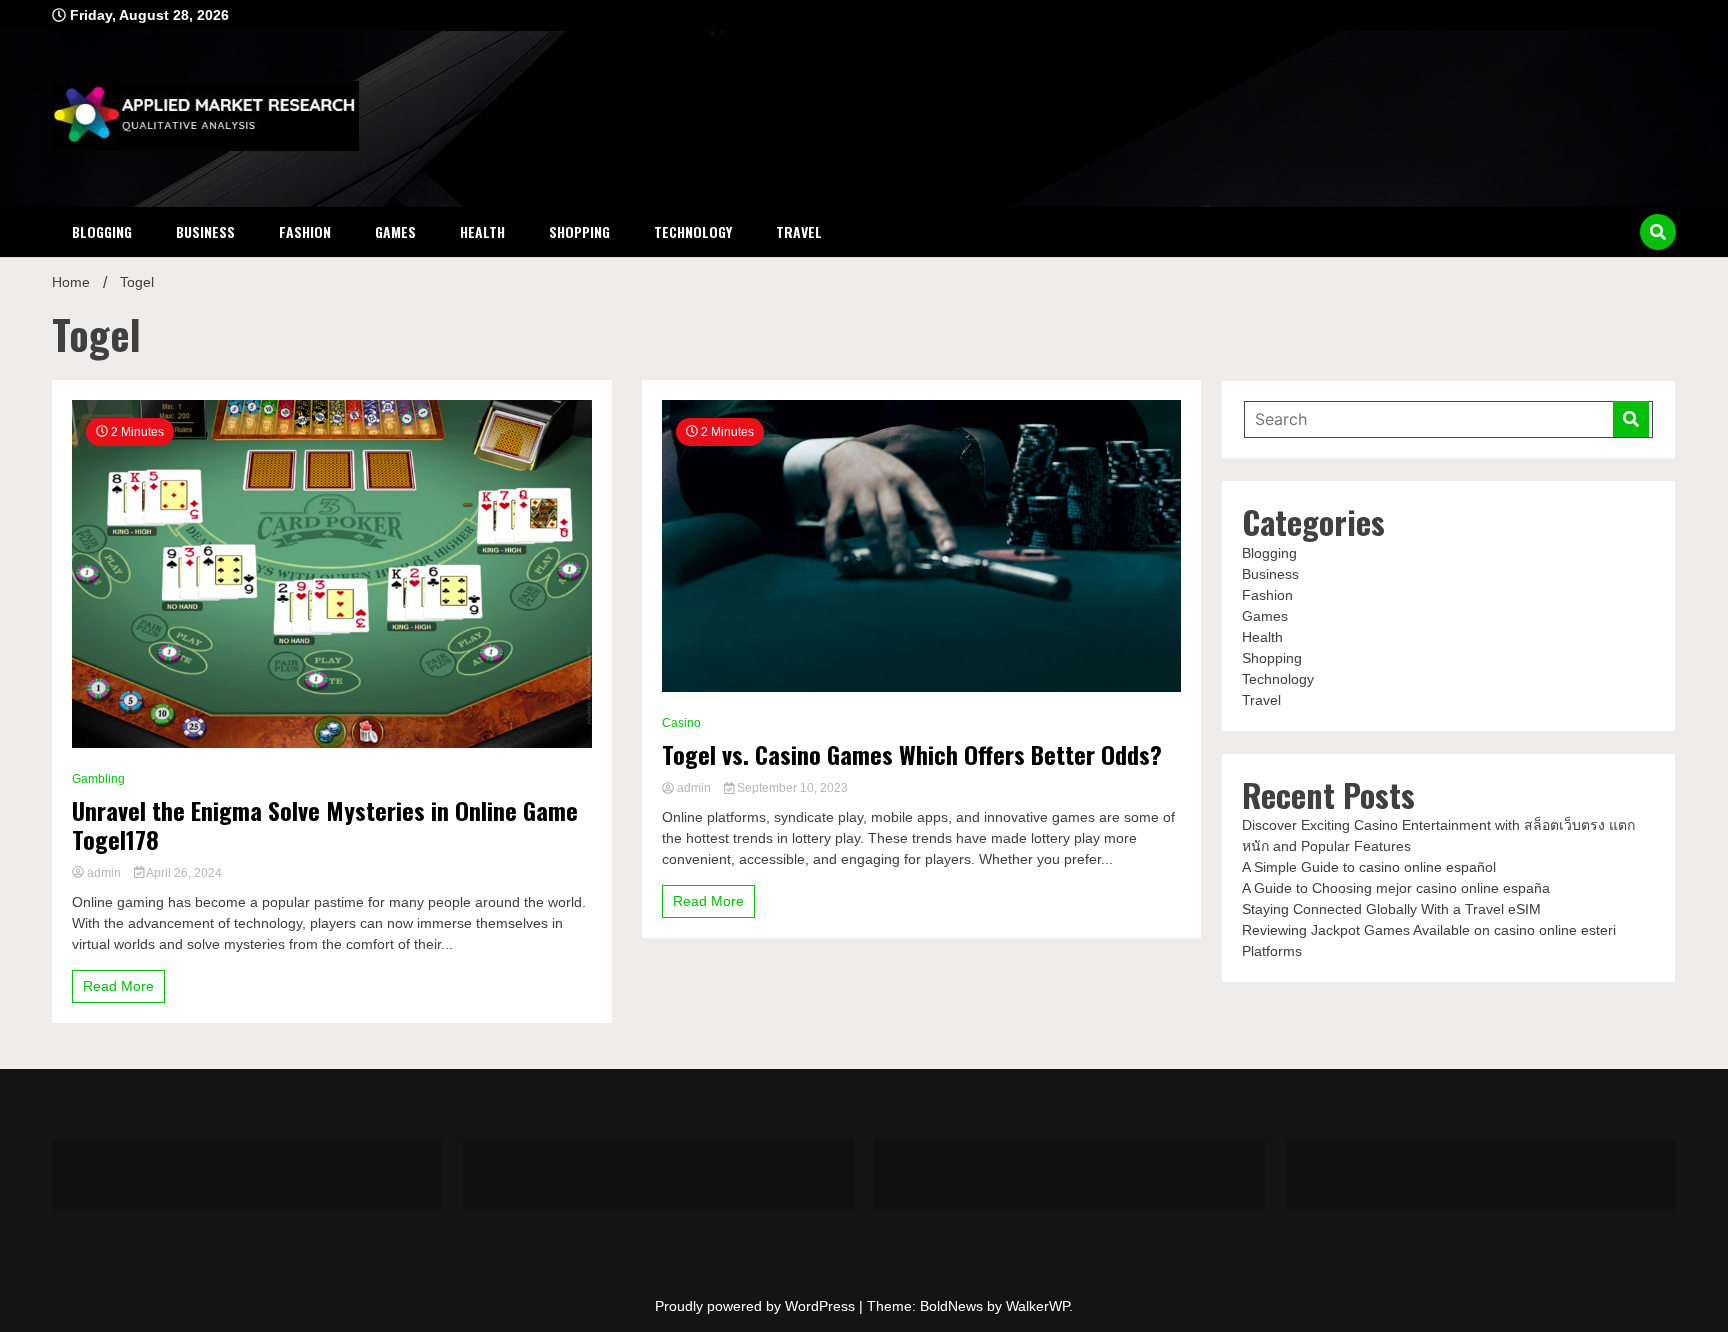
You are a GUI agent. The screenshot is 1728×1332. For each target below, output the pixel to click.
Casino (681, 723)
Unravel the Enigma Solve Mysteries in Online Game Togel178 (325, 825)
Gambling (98, 779)
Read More (118, 986)
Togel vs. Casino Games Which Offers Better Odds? (912, 754)
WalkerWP (1037, 1306)
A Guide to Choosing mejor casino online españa (1396, 888)
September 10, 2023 (791, 788)
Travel (799, 231)
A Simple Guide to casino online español (1369, 867)
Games (395, 231)
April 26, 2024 (183, 873)
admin (104, 873)
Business (205, 231)
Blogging (102, 231)
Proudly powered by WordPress (757, 1306)
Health (482, 231)
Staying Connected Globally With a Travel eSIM (1391, 909)
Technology (693, 231)
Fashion (305, 231)
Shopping (579, 231)
